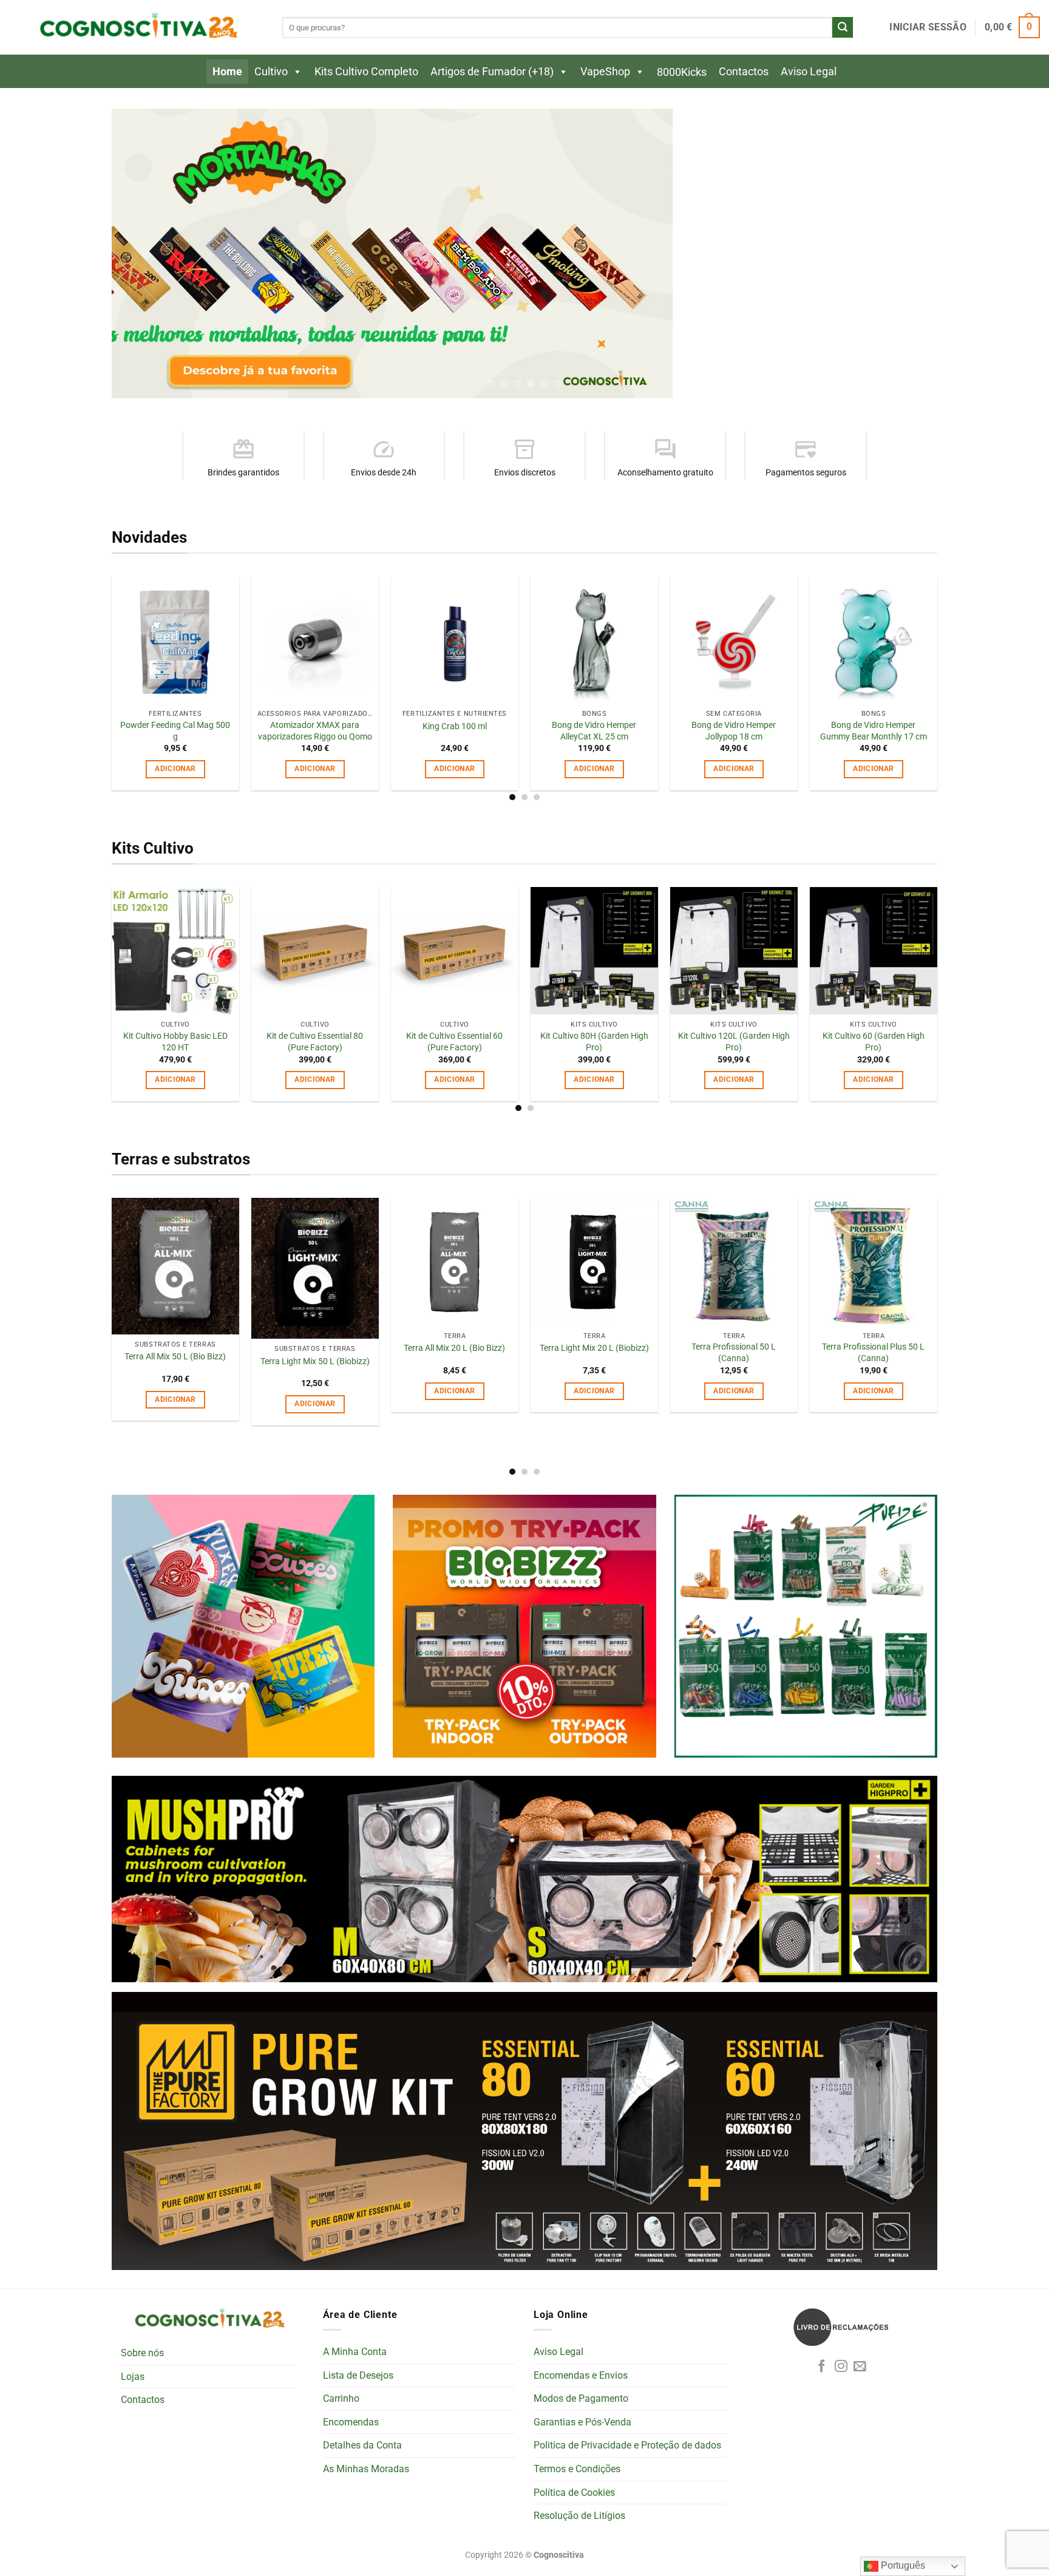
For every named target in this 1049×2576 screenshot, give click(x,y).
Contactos (744, 71)
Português (902, 2565)
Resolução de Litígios (579, 2516)
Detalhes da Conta (362, 2446)
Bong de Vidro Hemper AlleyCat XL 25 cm (594, 732)
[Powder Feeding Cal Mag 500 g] (175, 641)
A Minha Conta (355, 2352)
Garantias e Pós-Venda (582, 2423)
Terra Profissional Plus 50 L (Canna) (873, 1354)
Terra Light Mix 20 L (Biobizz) (594, 1349)
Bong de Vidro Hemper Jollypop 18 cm (734, 732)
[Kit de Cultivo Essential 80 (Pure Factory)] (315, 951)
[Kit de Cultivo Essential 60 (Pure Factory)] (455, 951)
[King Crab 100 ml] (455, 641)
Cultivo (271, 71)
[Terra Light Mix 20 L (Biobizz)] (594, 1262)
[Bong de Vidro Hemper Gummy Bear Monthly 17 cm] (874, 641)
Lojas (133, 2377)
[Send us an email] (860, 2367)
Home (227, 71)
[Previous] (143, 254)
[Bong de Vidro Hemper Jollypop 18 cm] (734, 641)
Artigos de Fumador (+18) (492, 71)
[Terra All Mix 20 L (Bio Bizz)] (455, 1262)
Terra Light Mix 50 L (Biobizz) (315, 1362)
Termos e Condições (577, 2469)
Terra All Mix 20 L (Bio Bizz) (454, 1349)
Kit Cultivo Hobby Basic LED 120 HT (175, 1043)
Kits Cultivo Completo (366, 71)
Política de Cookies (574, 2493)
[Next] (906, 254)
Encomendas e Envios (581, 2376)
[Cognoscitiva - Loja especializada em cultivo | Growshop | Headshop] (137, 28)
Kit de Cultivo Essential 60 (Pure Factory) (454, 1043)
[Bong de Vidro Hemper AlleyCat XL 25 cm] (594, 641)
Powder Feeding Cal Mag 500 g (175, 732)
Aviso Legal (809, 71)
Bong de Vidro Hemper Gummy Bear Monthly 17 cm (874, 732)
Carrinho (341, 2399)
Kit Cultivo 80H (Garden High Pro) (594, 1043)
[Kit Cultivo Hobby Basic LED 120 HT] (175, 951)
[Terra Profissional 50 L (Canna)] (734, 1262)
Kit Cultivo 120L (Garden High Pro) (734, 1043)
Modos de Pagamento (581, 2399)
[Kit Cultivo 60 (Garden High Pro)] (874, 951)
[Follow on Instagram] (841, 2367)
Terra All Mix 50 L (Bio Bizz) (175, 1358)
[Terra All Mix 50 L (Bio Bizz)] (175, 1267)
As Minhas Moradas (366, 2469)
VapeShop (605, 71)
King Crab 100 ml (455, 727)
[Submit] (843, 27)
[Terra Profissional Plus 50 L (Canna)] (874, 1262)
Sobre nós (142, 2354)
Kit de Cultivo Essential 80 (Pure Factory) (315, 1043)
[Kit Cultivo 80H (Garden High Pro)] (594, 951)
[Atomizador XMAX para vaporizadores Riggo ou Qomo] (315, 641)
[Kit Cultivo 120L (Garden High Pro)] (734, 951)
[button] (928, 27)
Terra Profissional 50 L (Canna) (734, 1354)
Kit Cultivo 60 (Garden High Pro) (874, 1043)
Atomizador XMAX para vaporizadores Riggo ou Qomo (315, 732)
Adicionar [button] (175, 770)
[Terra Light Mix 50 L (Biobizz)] (315, 1269)
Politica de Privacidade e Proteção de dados (627, 2446)
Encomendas (351, 2423)
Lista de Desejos (358, 2376)
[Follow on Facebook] (822, 2367)
